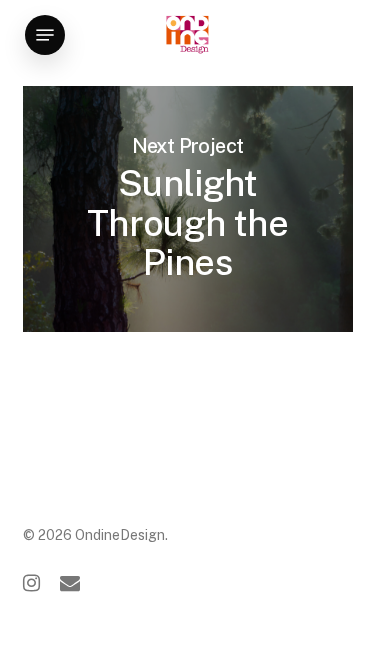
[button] (45, 35)
